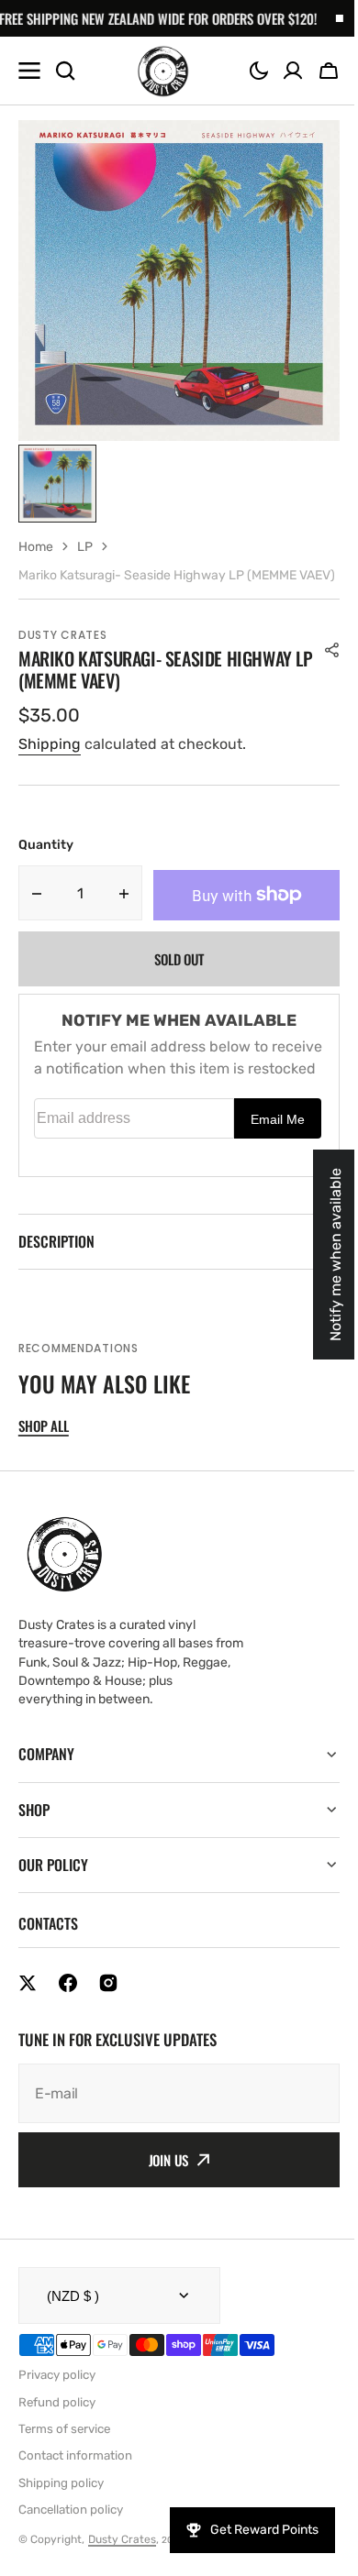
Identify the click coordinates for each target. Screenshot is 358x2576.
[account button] (293, 71)
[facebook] (68, 2024)
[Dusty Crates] (163, 71)
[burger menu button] (29, 71)
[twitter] (28, 2024)
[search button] (65, 71)
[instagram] (108, 2024)
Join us (161, 2201)
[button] (259, 71)
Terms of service (64, 2470)
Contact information (75, 2497)
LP (85, 547)
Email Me (278, 1119)
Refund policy (57, 2444)
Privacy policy (57, 2416)
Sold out (179, 959)
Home (36, 547)
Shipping (50, 744)
